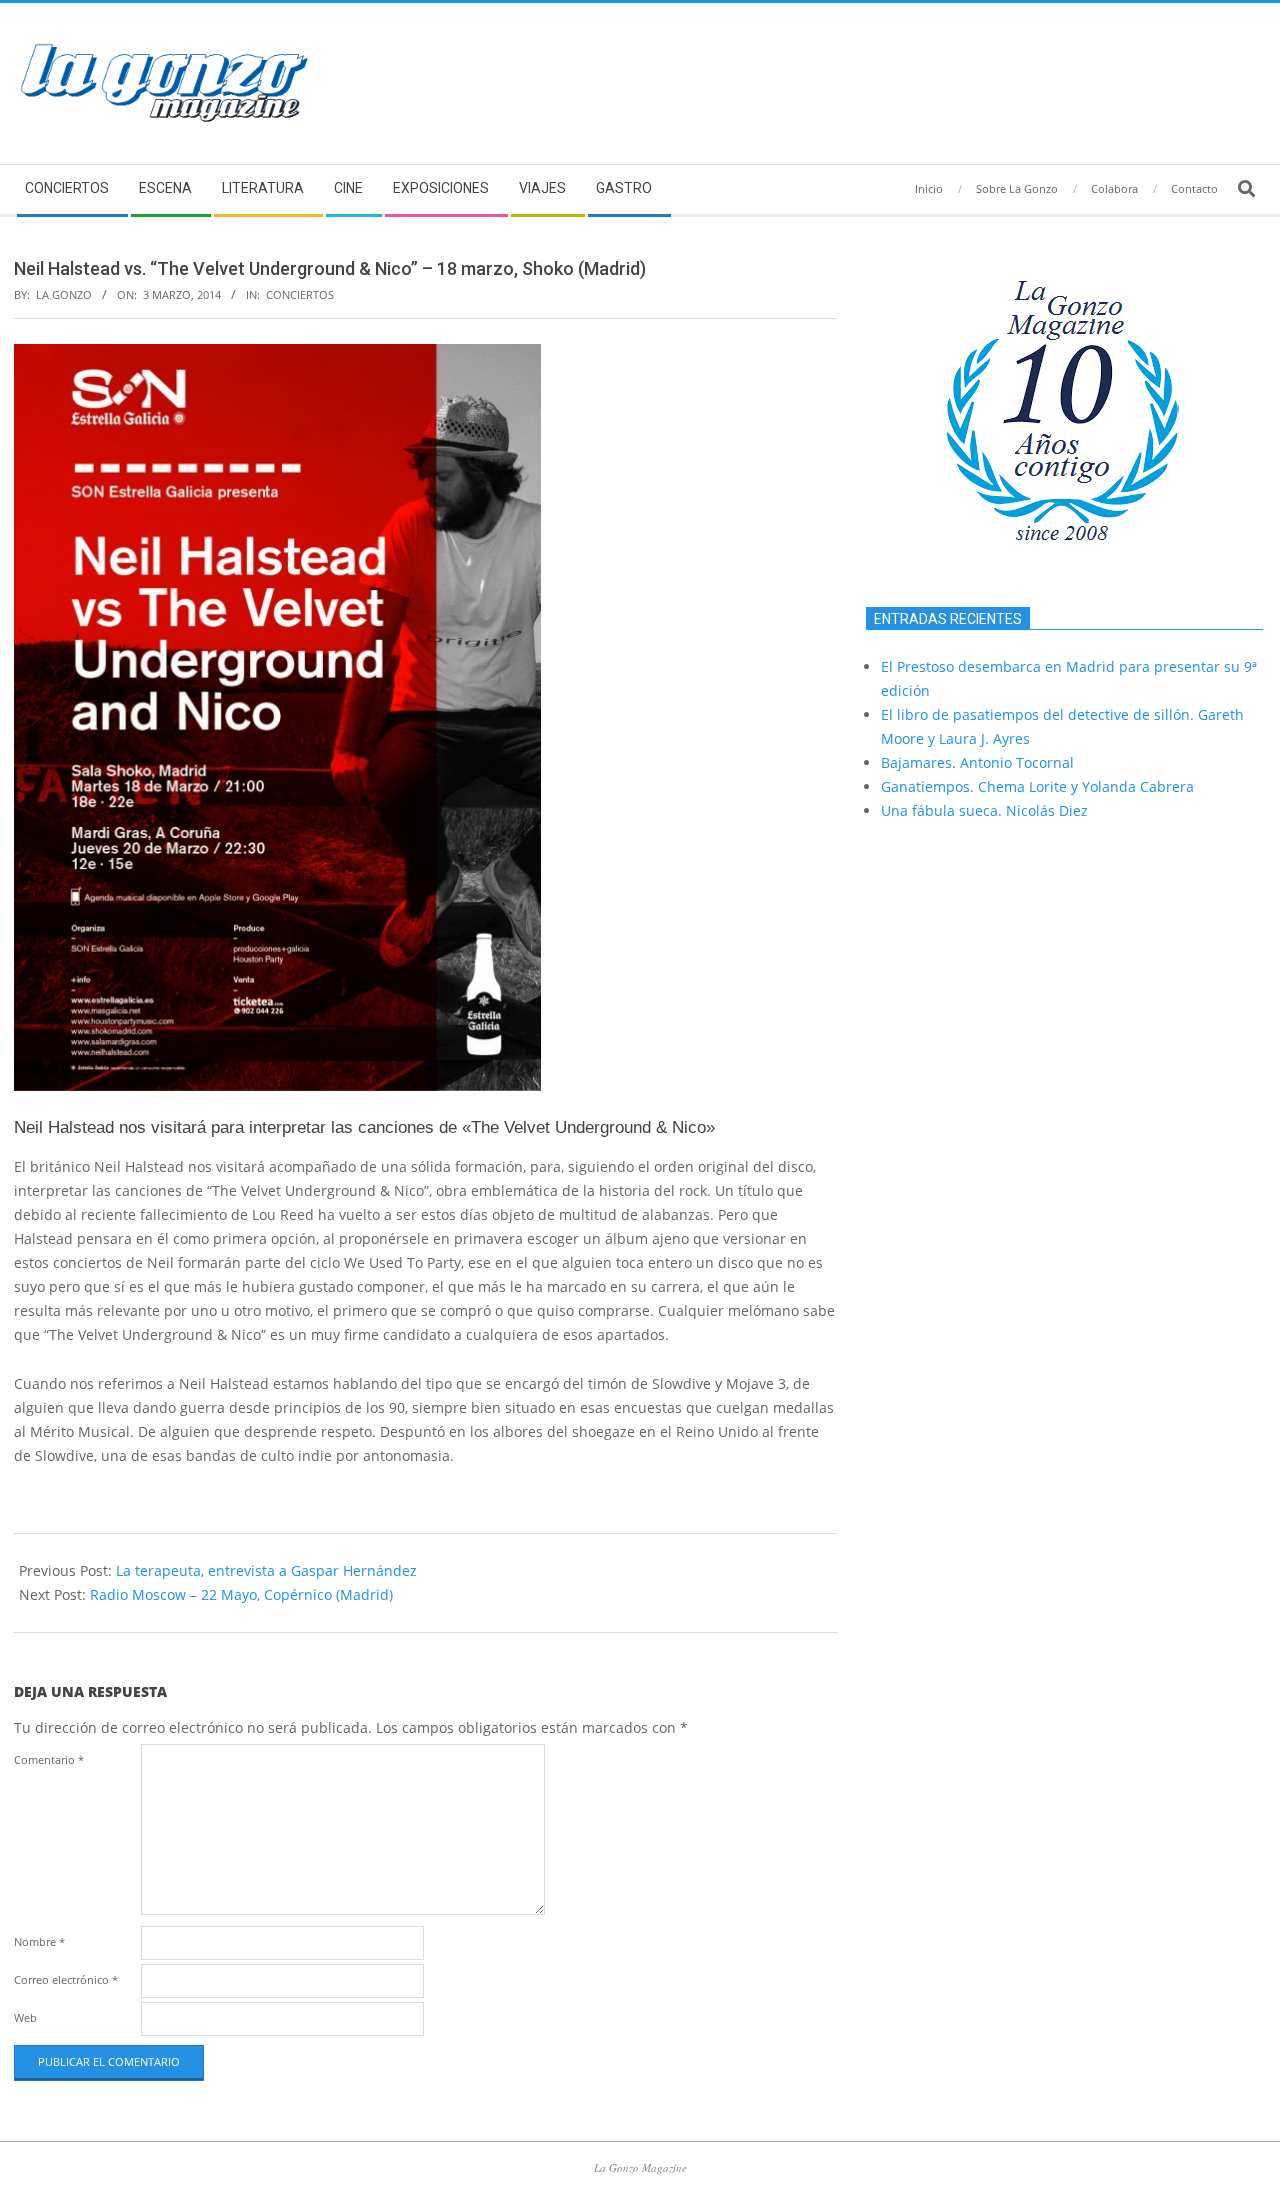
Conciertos (300, 294)
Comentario (49, 1759)
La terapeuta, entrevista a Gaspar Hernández (266, 1570)
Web (25, 2017)
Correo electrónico (66, 1979)
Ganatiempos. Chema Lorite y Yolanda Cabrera (1037, 786)
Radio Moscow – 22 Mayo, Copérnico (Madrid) (241, 1594)
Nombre (39, 1941)
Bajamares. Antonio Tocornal (977, 762)
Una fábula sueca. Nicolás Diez (984, 810)
